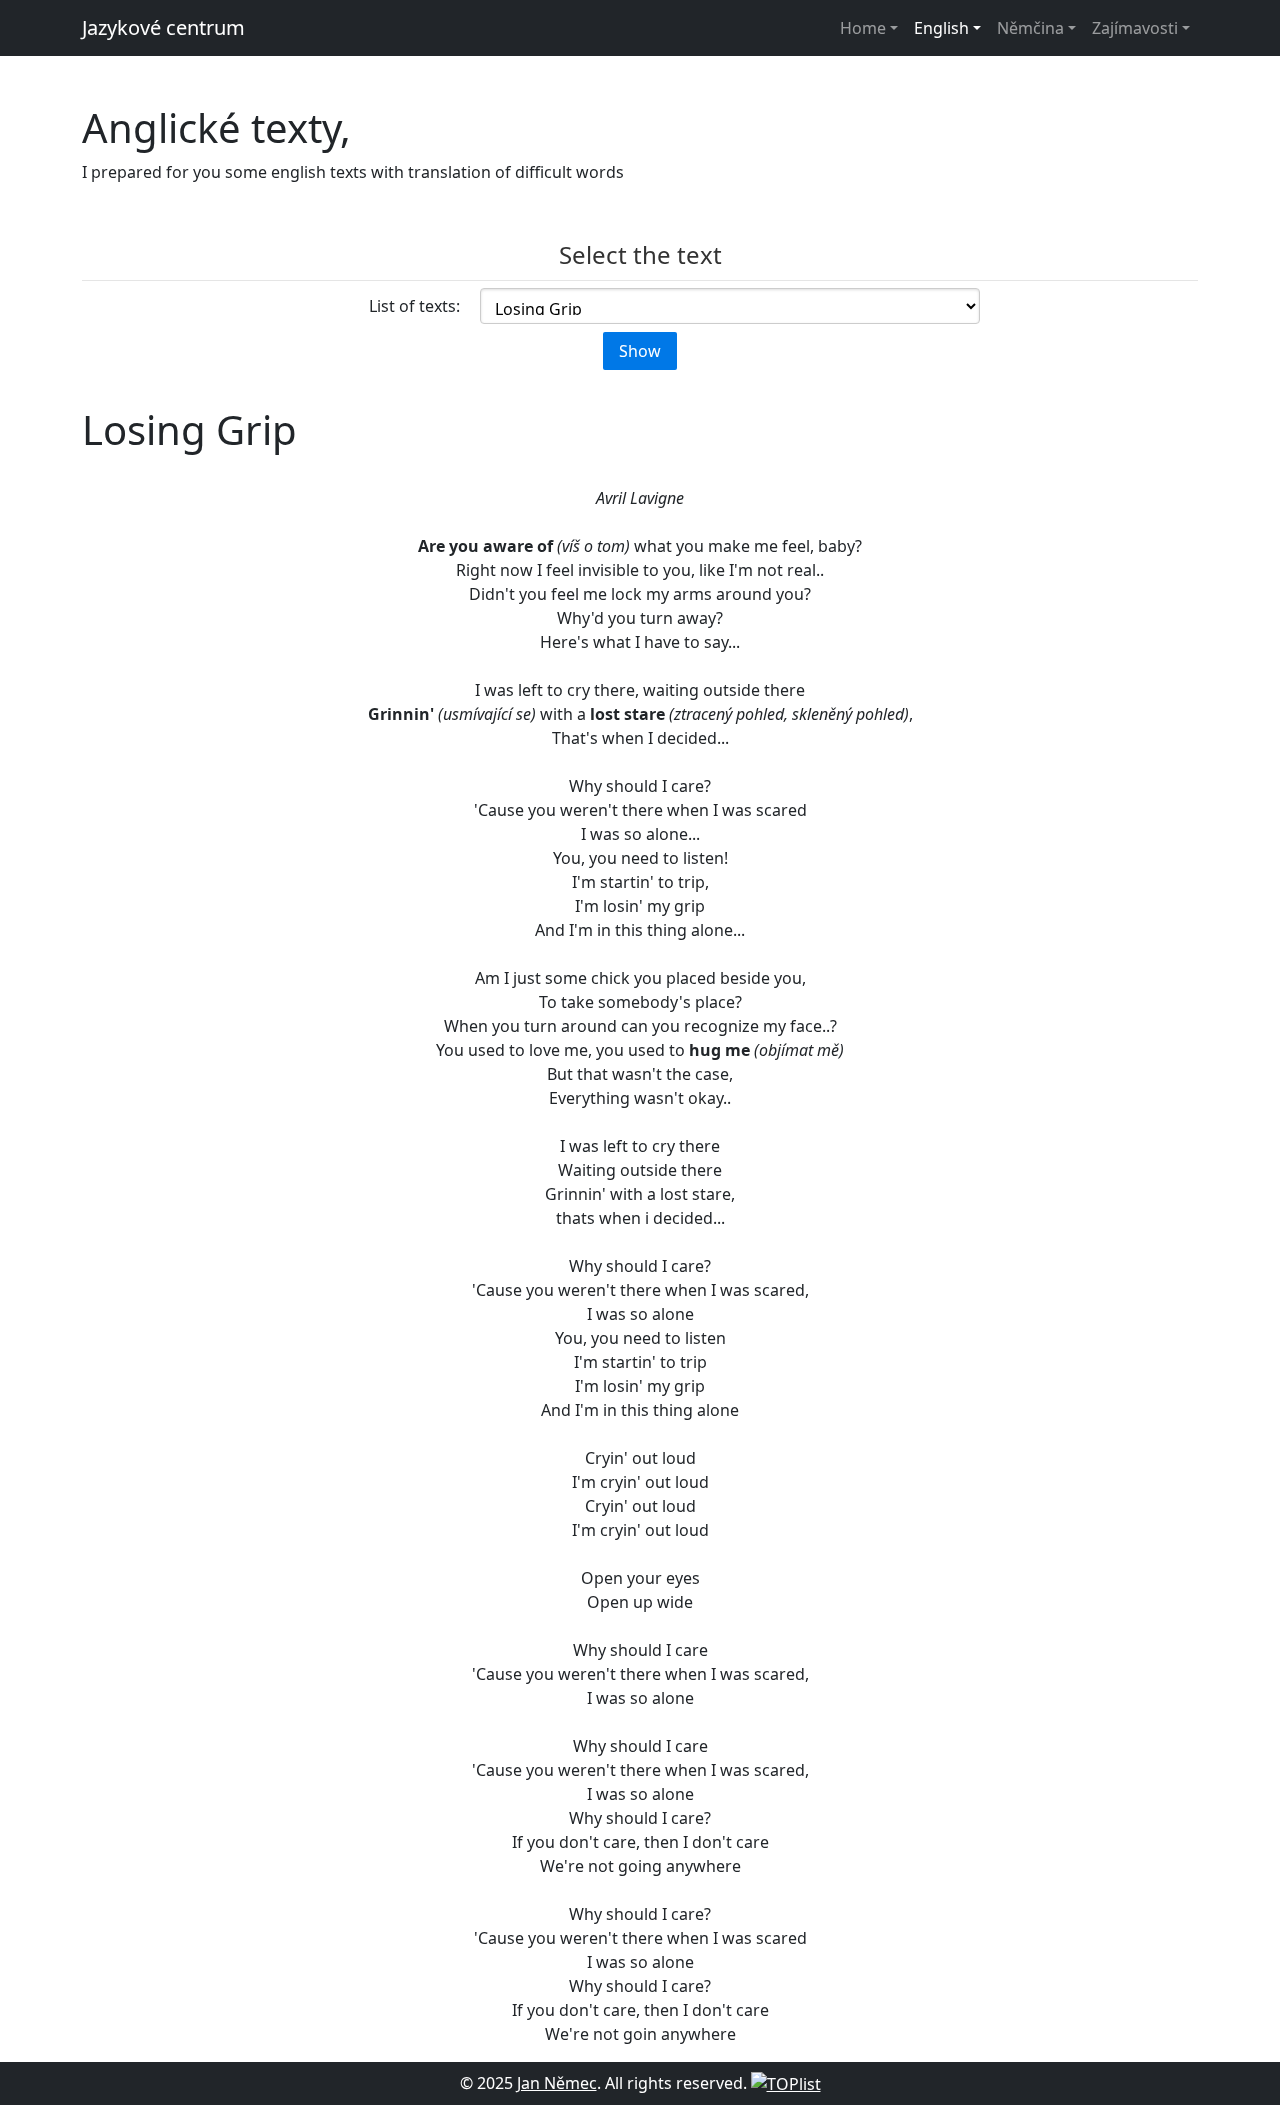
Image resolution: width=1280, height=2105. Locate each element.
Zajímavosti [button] (1135, 28)
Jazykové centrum (163, 27)
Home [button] (863, 28)
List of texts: (414, 306)
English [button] (941, 28)
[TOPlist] (786, 2083)
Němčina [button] (1030, 28)
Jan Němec (557, 2083)
